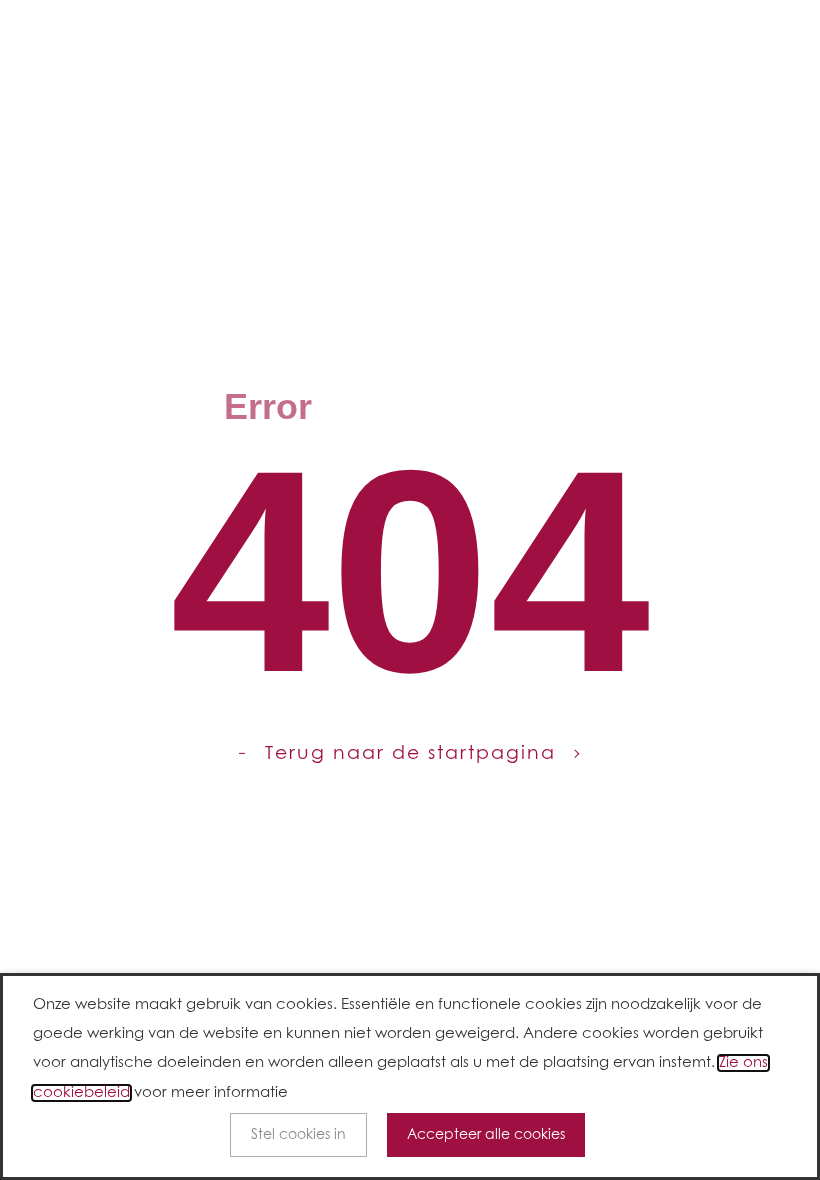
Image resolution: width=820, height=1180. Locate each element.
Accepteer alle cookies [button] (486, 1135)
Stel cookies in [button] (298, 1135)
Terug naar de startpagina (410, 753)
